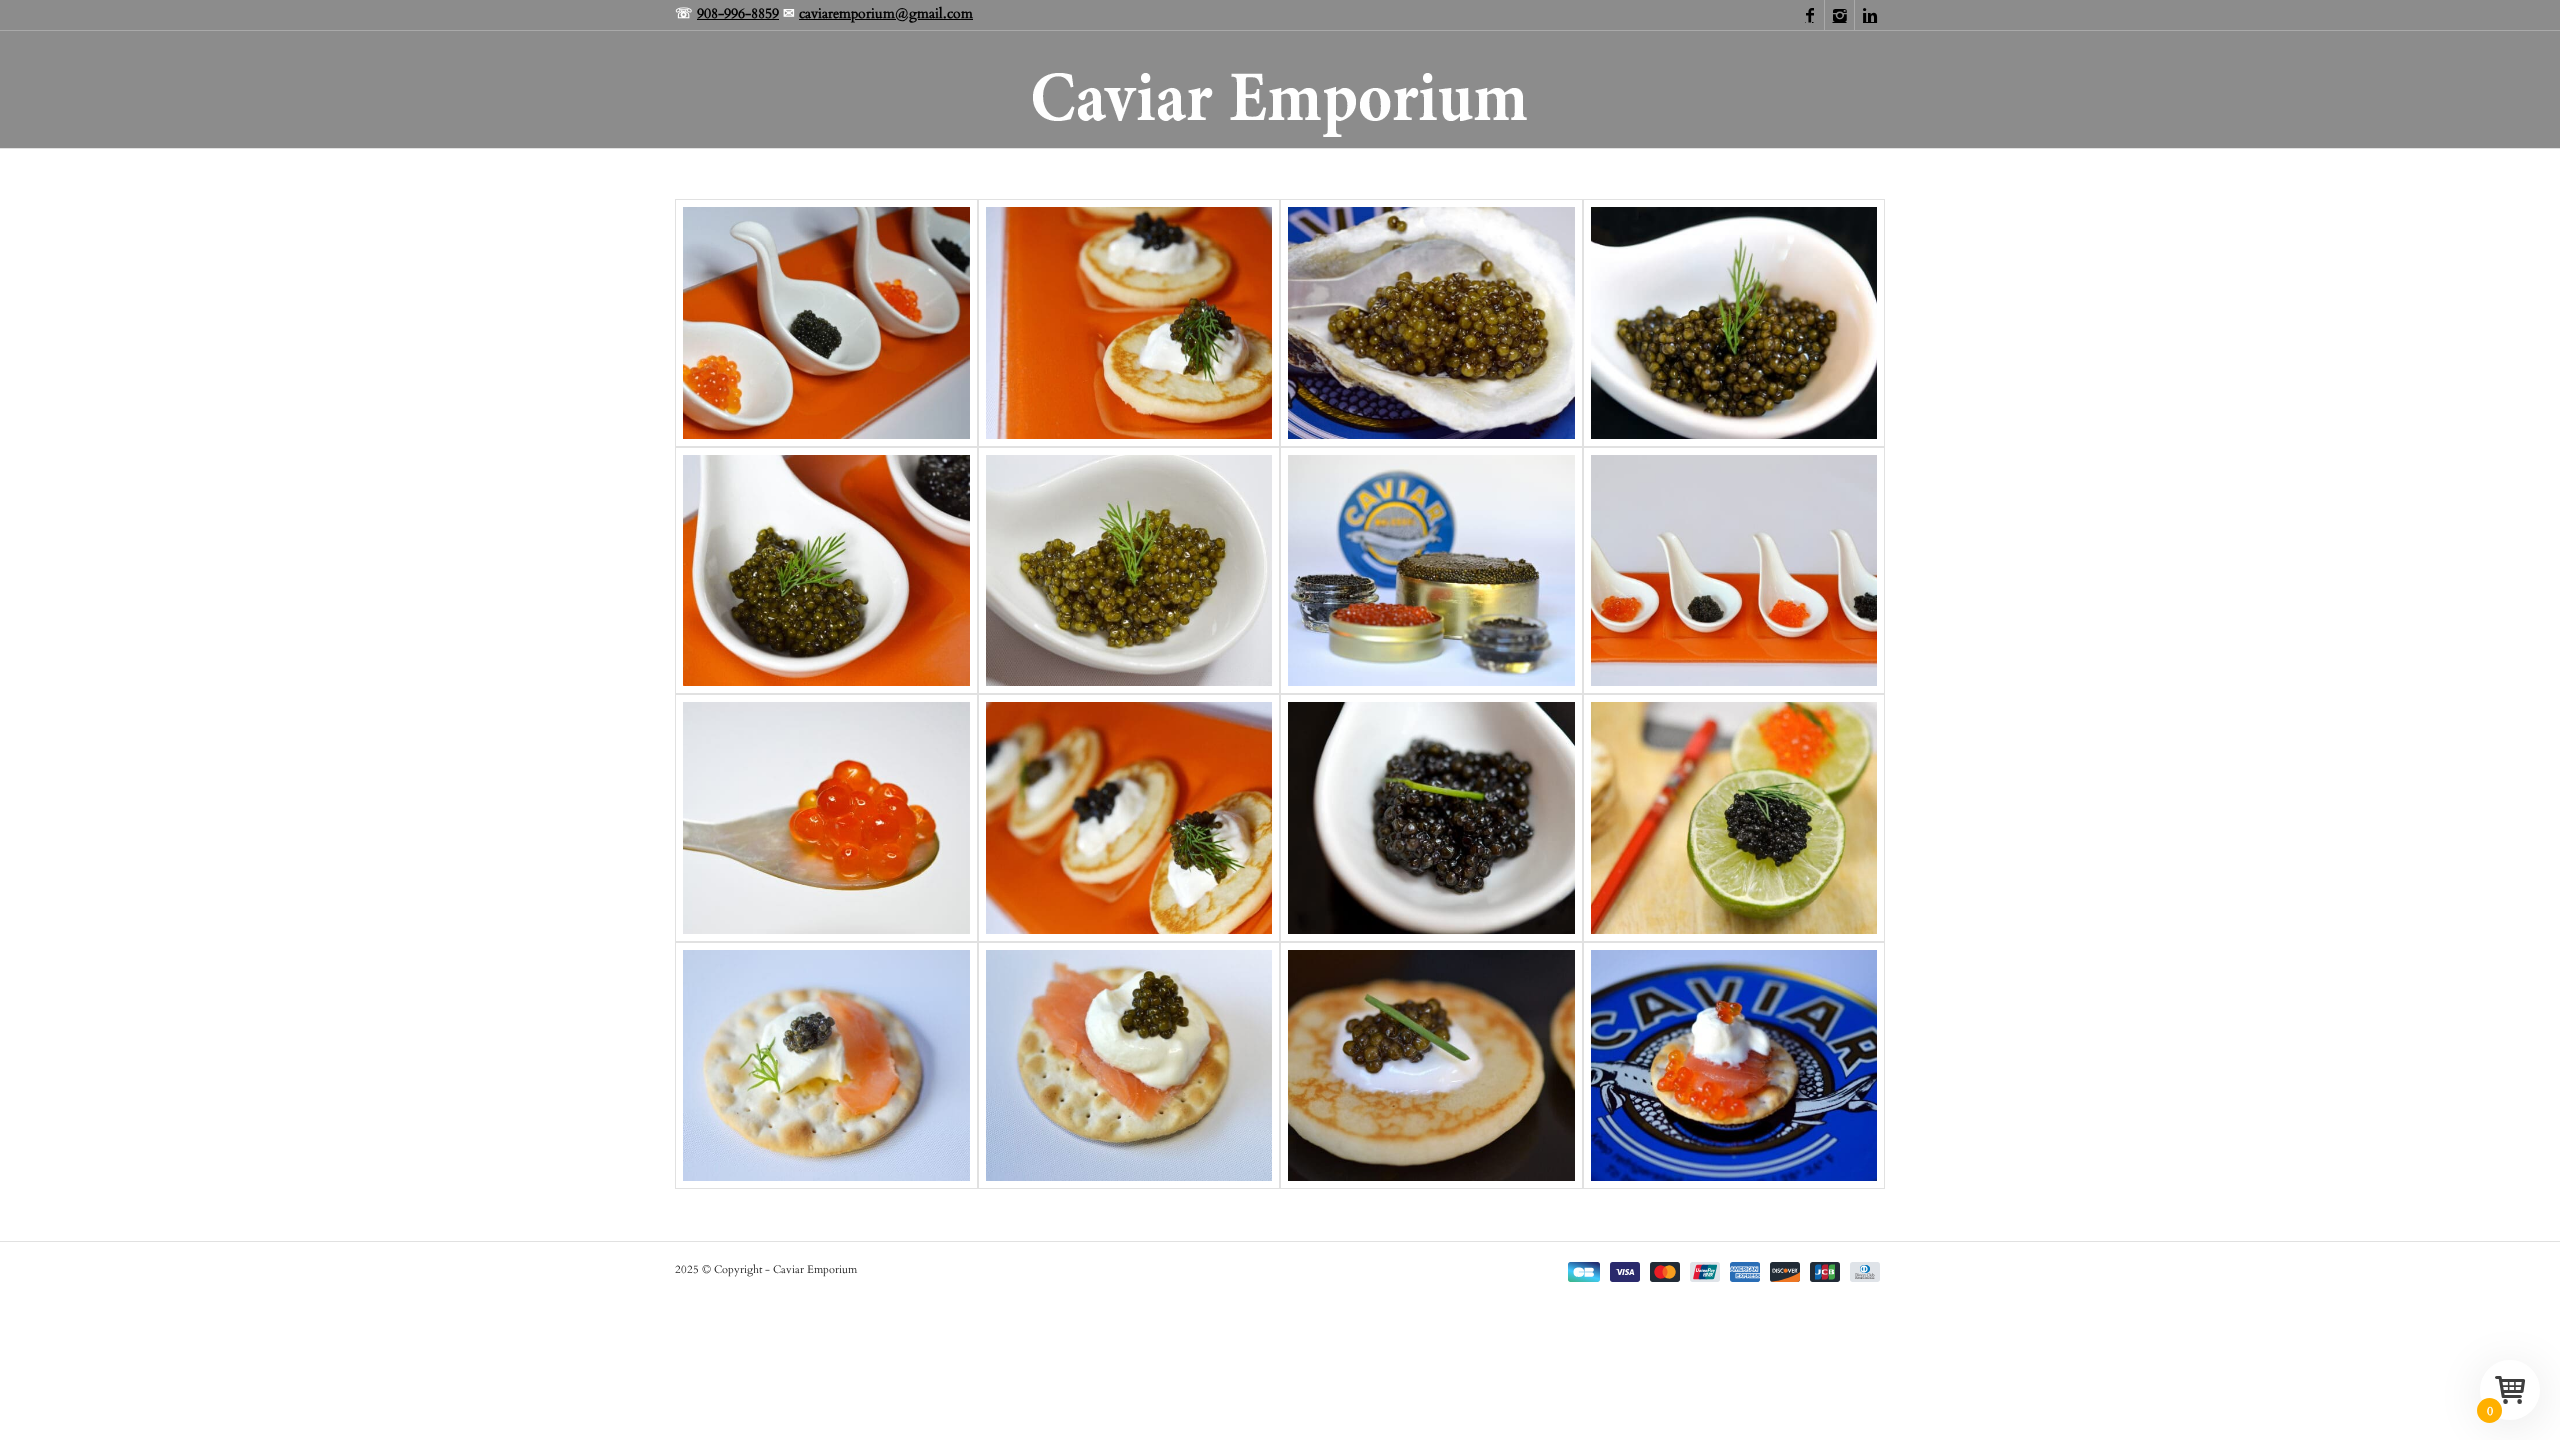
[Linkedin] (1870, 15)
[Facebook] (1809, 15)
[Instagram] (1839, 15)
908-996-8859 (738, 13)
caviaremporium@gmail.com (886, 13)
